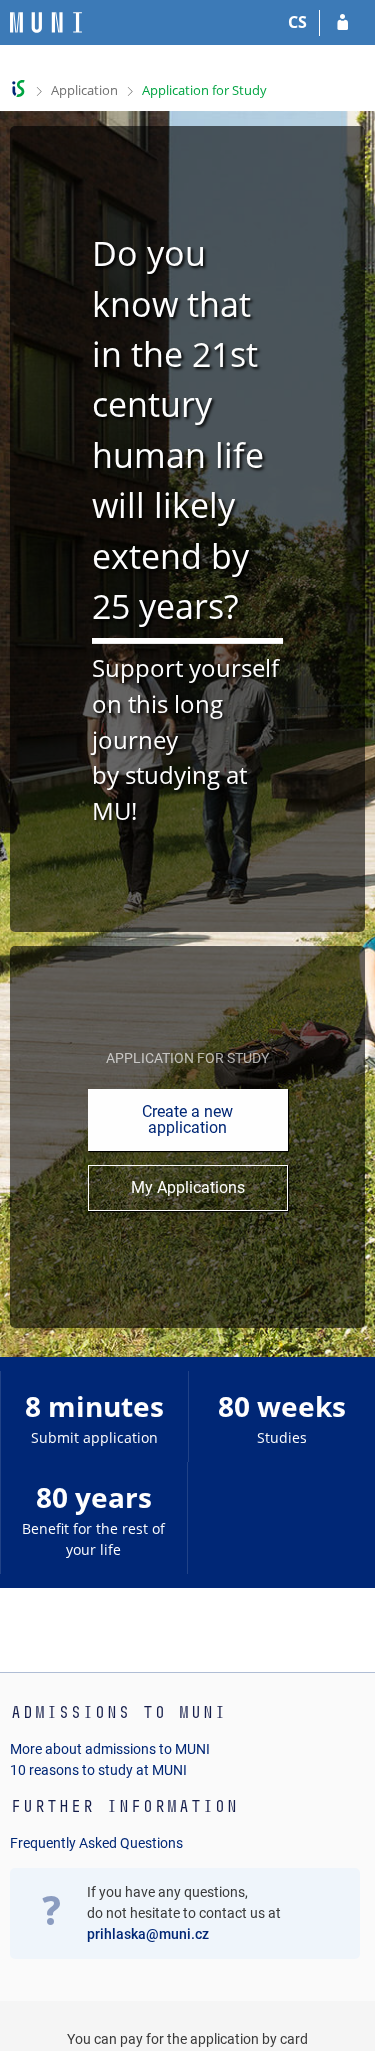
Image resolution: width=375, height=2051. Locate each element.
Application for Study (204, 90)
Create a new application (187, 1119)
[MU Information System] (18, 88)
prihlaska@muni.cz (148, 1934)
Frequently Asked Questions (96, 1843)
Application (84, 90)
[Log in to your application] (342, 23)
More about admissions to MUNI (110, 1749)
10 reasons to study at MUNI (98, 1770)
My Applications (188, 1187)
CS (297, 22)
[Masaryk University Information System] (46, 22)
